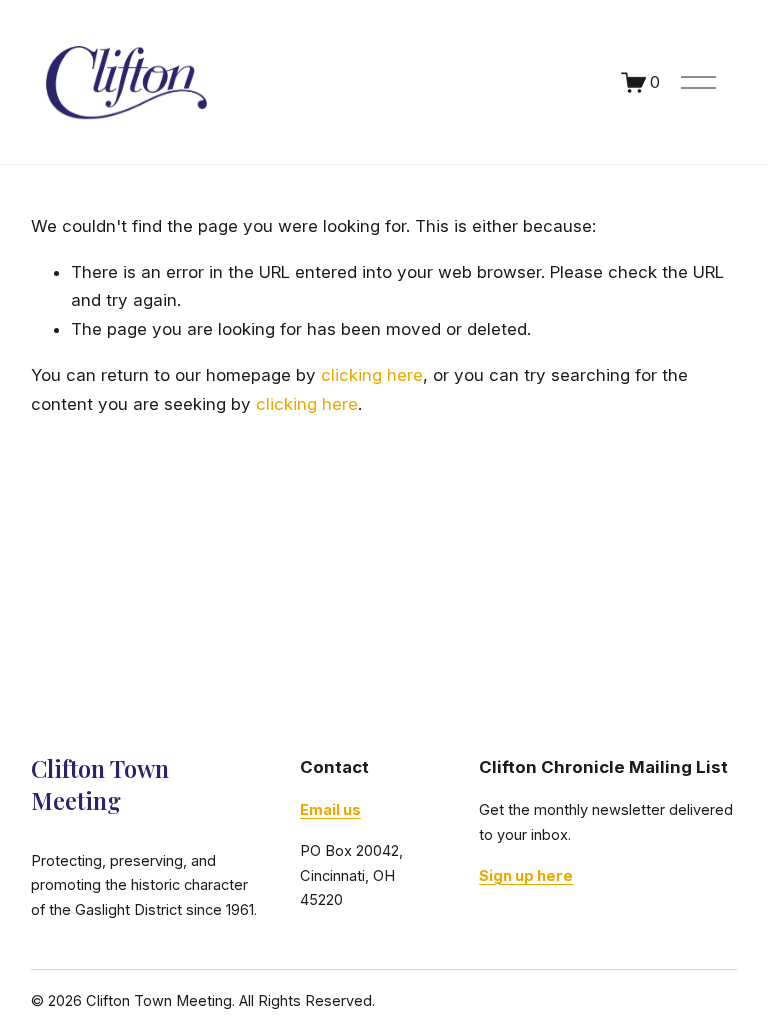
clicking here (372, 375)
